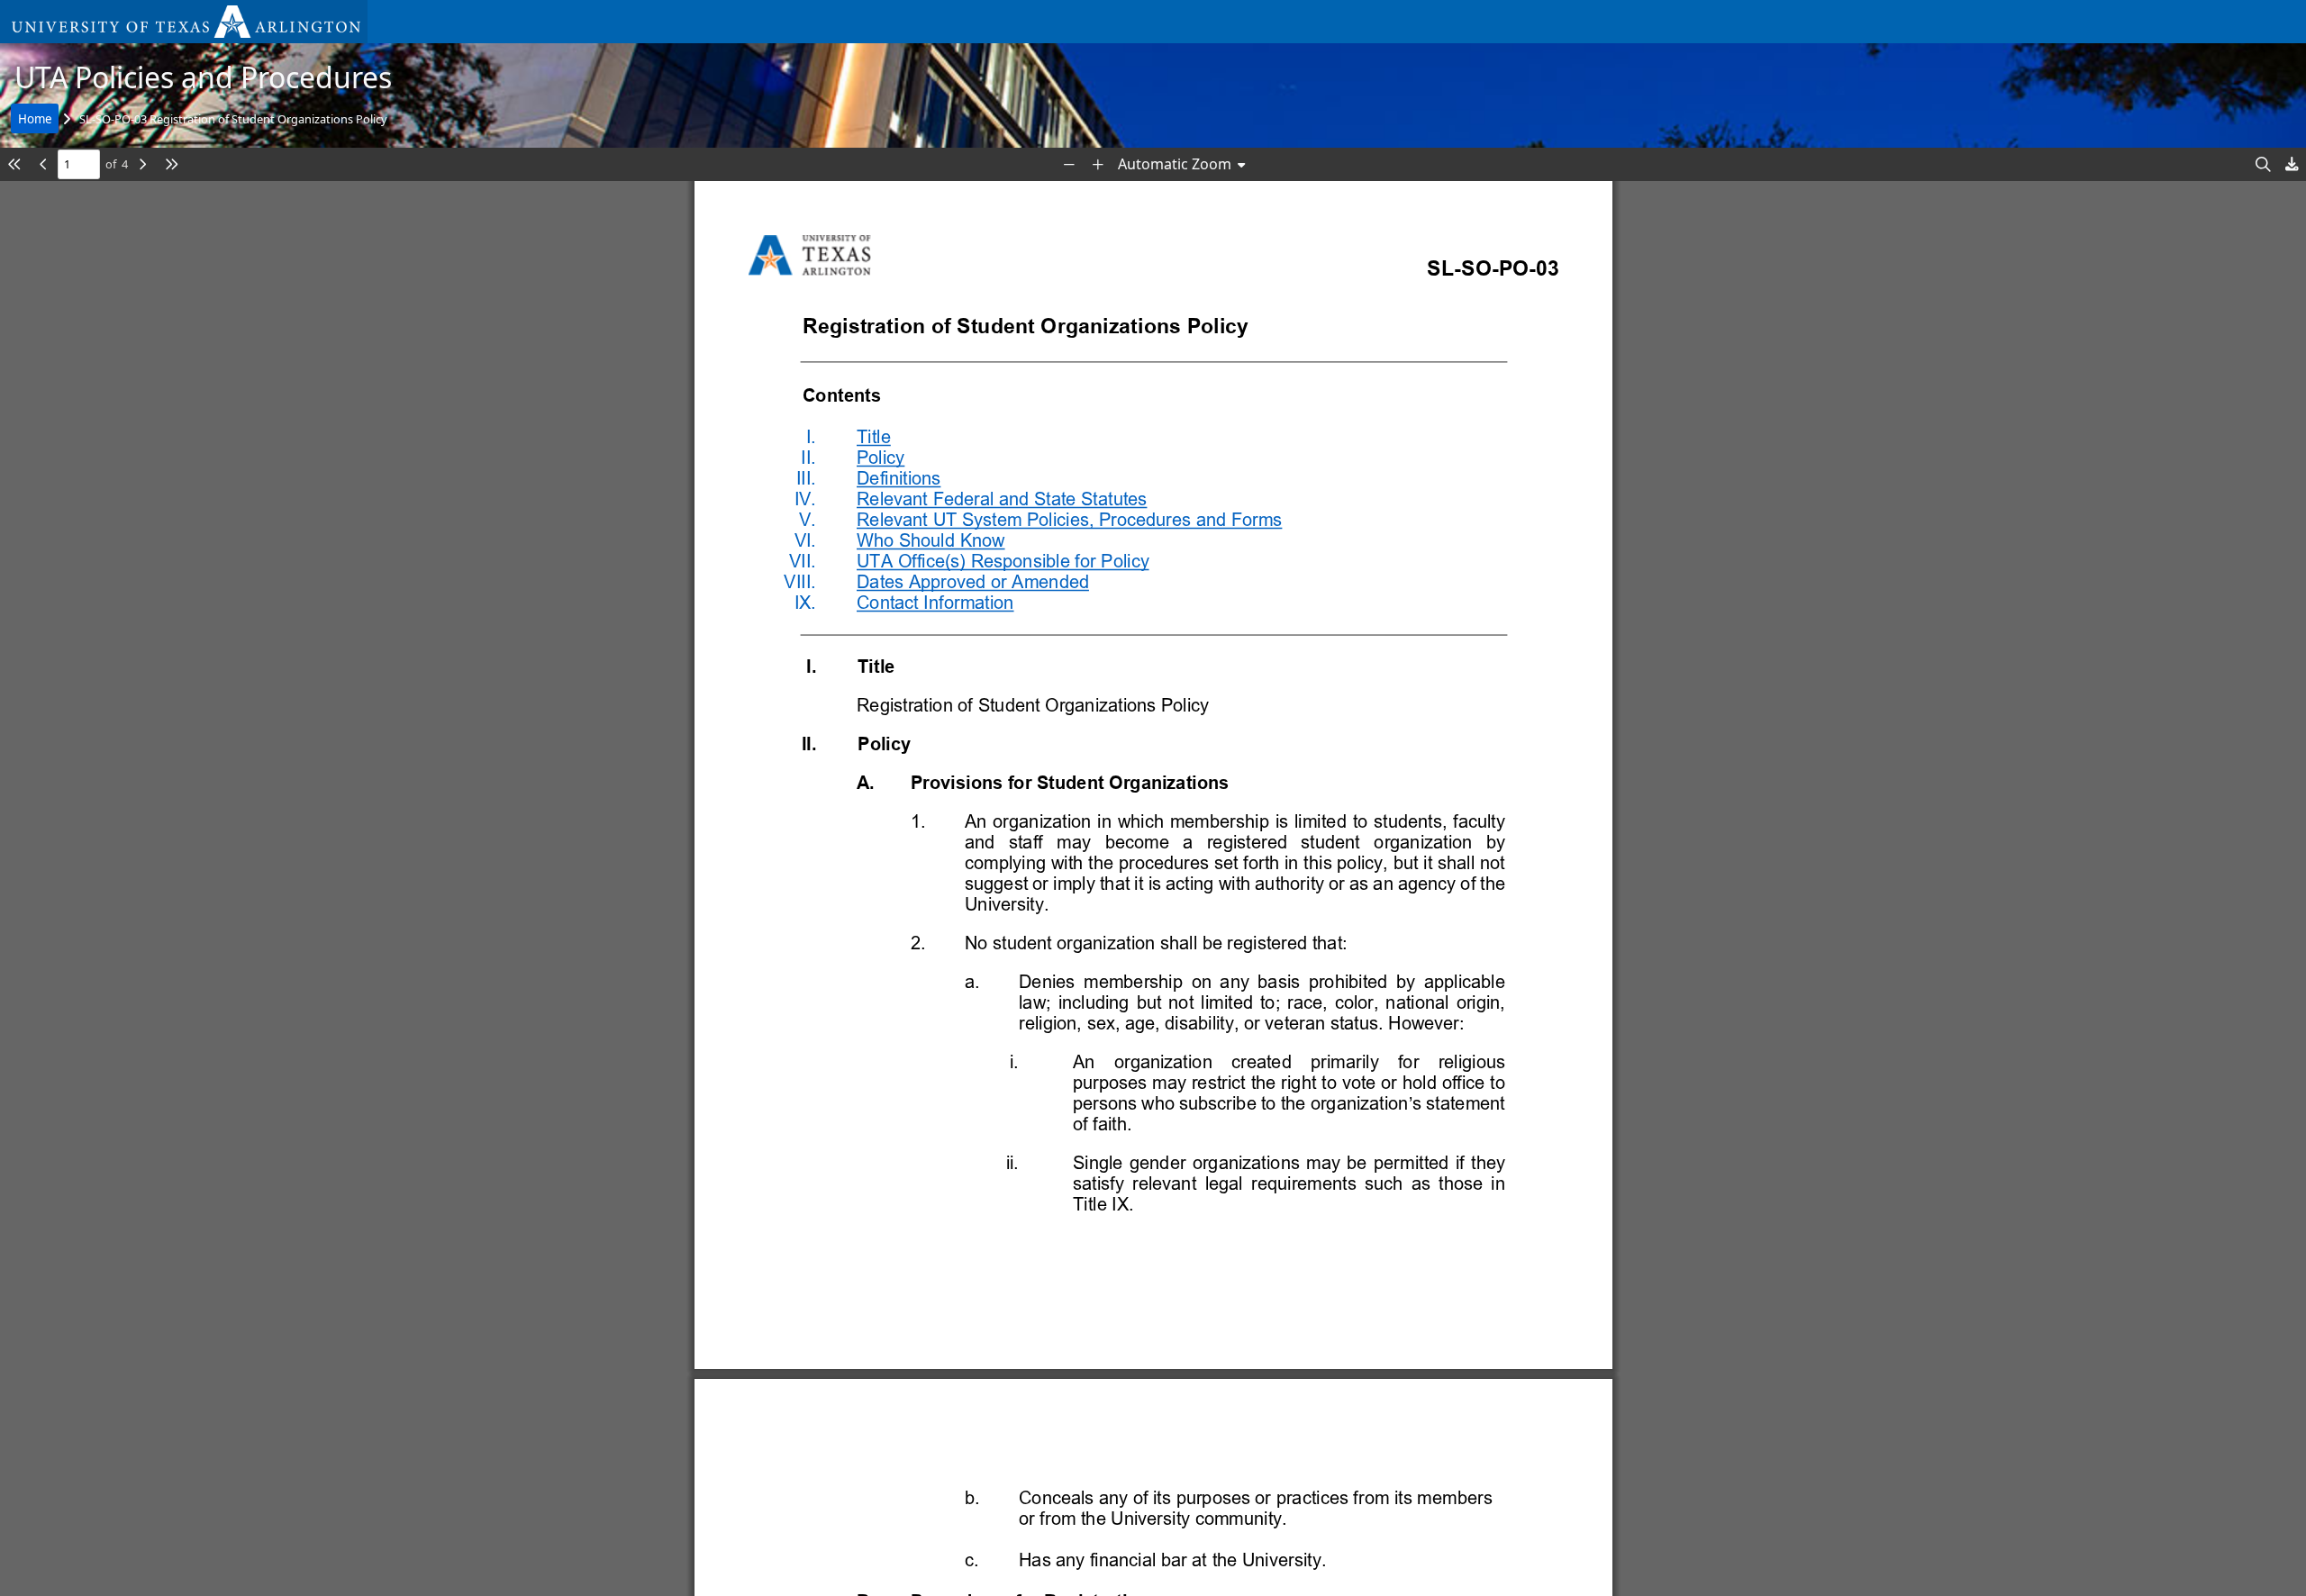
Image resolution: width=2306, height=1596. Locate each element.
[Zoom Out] (1069, 164)
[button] (184, 22)
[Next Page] (142, 164)
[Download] (2292, 164)
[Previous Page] (43, 164)
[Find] (2263, 164)
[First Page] (14, 164)
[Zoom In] (1098, 164)
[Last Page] (171, 164)
